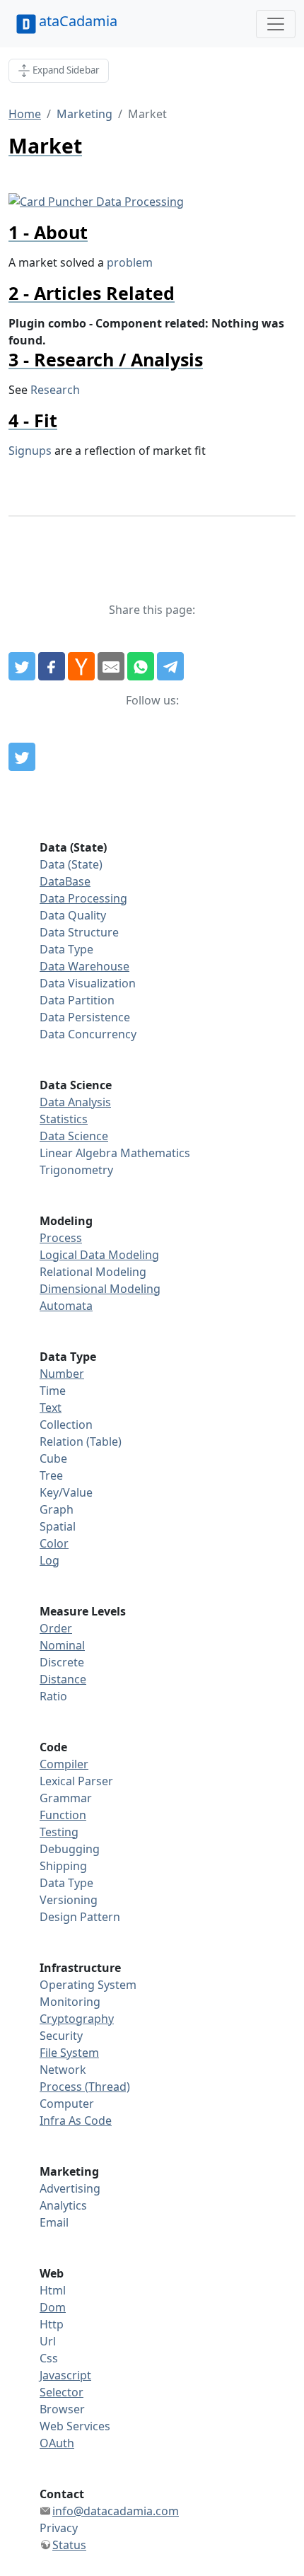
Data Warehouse (84, 966)
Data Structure (79, 932)
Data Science (74, 1136)
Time (53, 1391)
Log (49, 1560)
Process (61, 1238)
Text (51, 1408)
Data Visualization (88, 983)
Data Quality (73, 915)
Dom (53, 2307)
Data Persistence (85, 1017)
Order (56, 1628)
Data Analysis (75, 1102)
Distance (63, 1679)
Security (61, 2036)
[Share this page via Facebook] (52, 666)
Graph (57, 1509)
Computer (67, 2104)
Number (62, 1374)
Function (63, 1815)
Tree (51, 1475)
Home (25, 114)
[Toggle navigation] (276, 24)
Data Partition (77, 1000)
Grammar (66, 1798)
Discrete (62, 1662)
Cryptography (77, 2019)
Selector (62, 2392)
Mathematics (155, 1153)
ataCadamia (78, 21)
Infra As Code (76, 2120)
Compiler (64, 1764)
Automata (66, 1306)
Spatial (58, 1526)
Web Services (75, 2426)
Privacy (59, 2528)
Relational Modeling (93, 1272)
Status (69, 2545)
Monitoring (70, 2002)
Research (55, 390)
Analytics (63, 2205)
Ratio (53, 1696)
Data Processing (83, 898)
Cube (53, 1458)
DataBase (65, 881)
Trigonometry (76, 1170)
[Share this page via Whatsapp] (141, 666)
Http (52, 2324)
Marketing (84, 114)
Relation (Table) (81, 1441)
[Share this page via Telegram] (170, 666)
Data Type (66, 949)
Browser (62, 2409)
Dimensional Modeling (100, 1289)
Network (63, 2070)
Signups (30, 451)
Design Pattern (80, 1917)
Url (48, 2341)
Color (54, 1543)
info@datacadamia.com (116, 2511)
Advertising (70, 2188)
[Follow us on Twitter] (22, 757)
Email (54, 2222)
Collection (66, 1425)
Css (49, 2358)
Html (53, 2290)
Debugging (70, 1849)
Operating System (88, 1985)
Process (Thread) (85, 2087)
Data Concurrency (88, 1034)
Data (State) (71, 864)
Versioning (69, 1900)
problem (130, 262)
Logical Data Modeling (99, 1255)
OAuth (57, 2443)
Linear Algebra (78, 1153)
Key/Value (66, 1492)
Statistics (64, 1119)
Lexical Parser (76, 1781)
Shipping (63, 1866)
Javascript (65, 2375)
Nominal (62, 1645)
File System (69, 2053)
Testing (59, 1832)
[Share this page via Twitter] (22, 666)
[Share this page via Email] (111, 666)
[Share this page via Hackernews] (81, 666)
